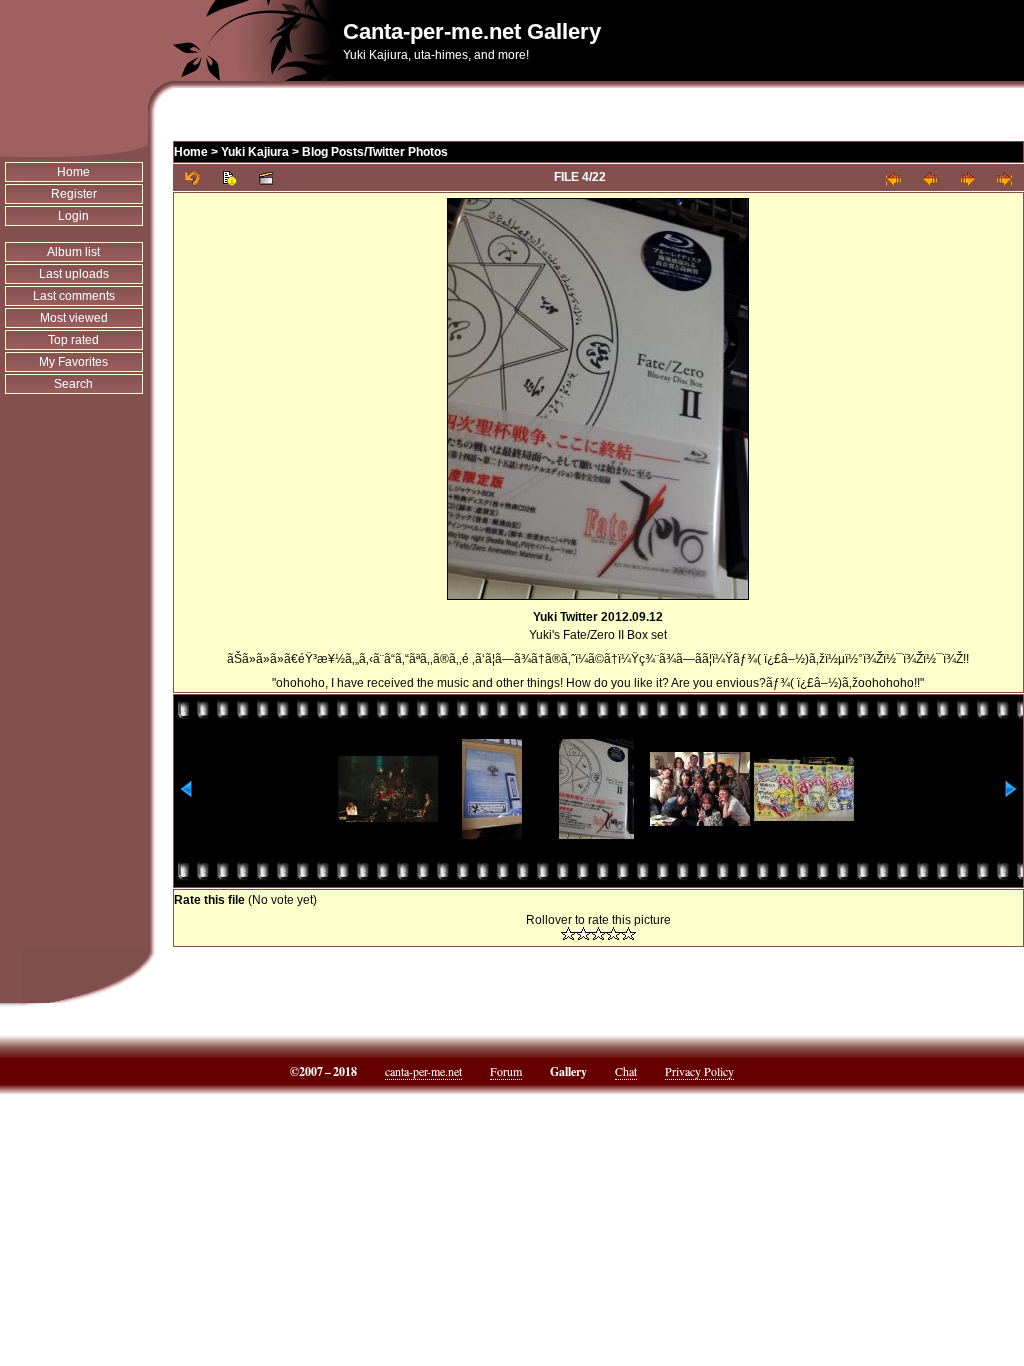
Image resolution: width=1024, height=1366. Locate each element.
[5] (628, 933)
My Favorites (73, 362)
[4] (613, 933)
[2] (583, 933)
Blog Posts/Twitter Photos (375, 152)
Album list (73, 252)
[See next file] (967, 177)
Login (73, 216)
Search (73, 384)
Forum (506, 1071)
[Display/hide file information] (229, 177)
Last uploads (74, 274)
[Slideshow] (266, 177)
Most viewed (74, 318)
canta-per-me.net (423, 1071)
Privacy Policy (699, 1071)
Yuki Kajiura (255, 152)
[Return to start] (893, 177)
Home (73, 172)
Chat (626, 1071)
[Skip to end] (1004, 177)
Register (74, 194)
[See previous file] (930, 177)
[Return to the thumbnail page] (192, 177)
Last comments (74, 296)
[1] (568, 933)
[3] (598, 933)
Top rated (73, 340)
